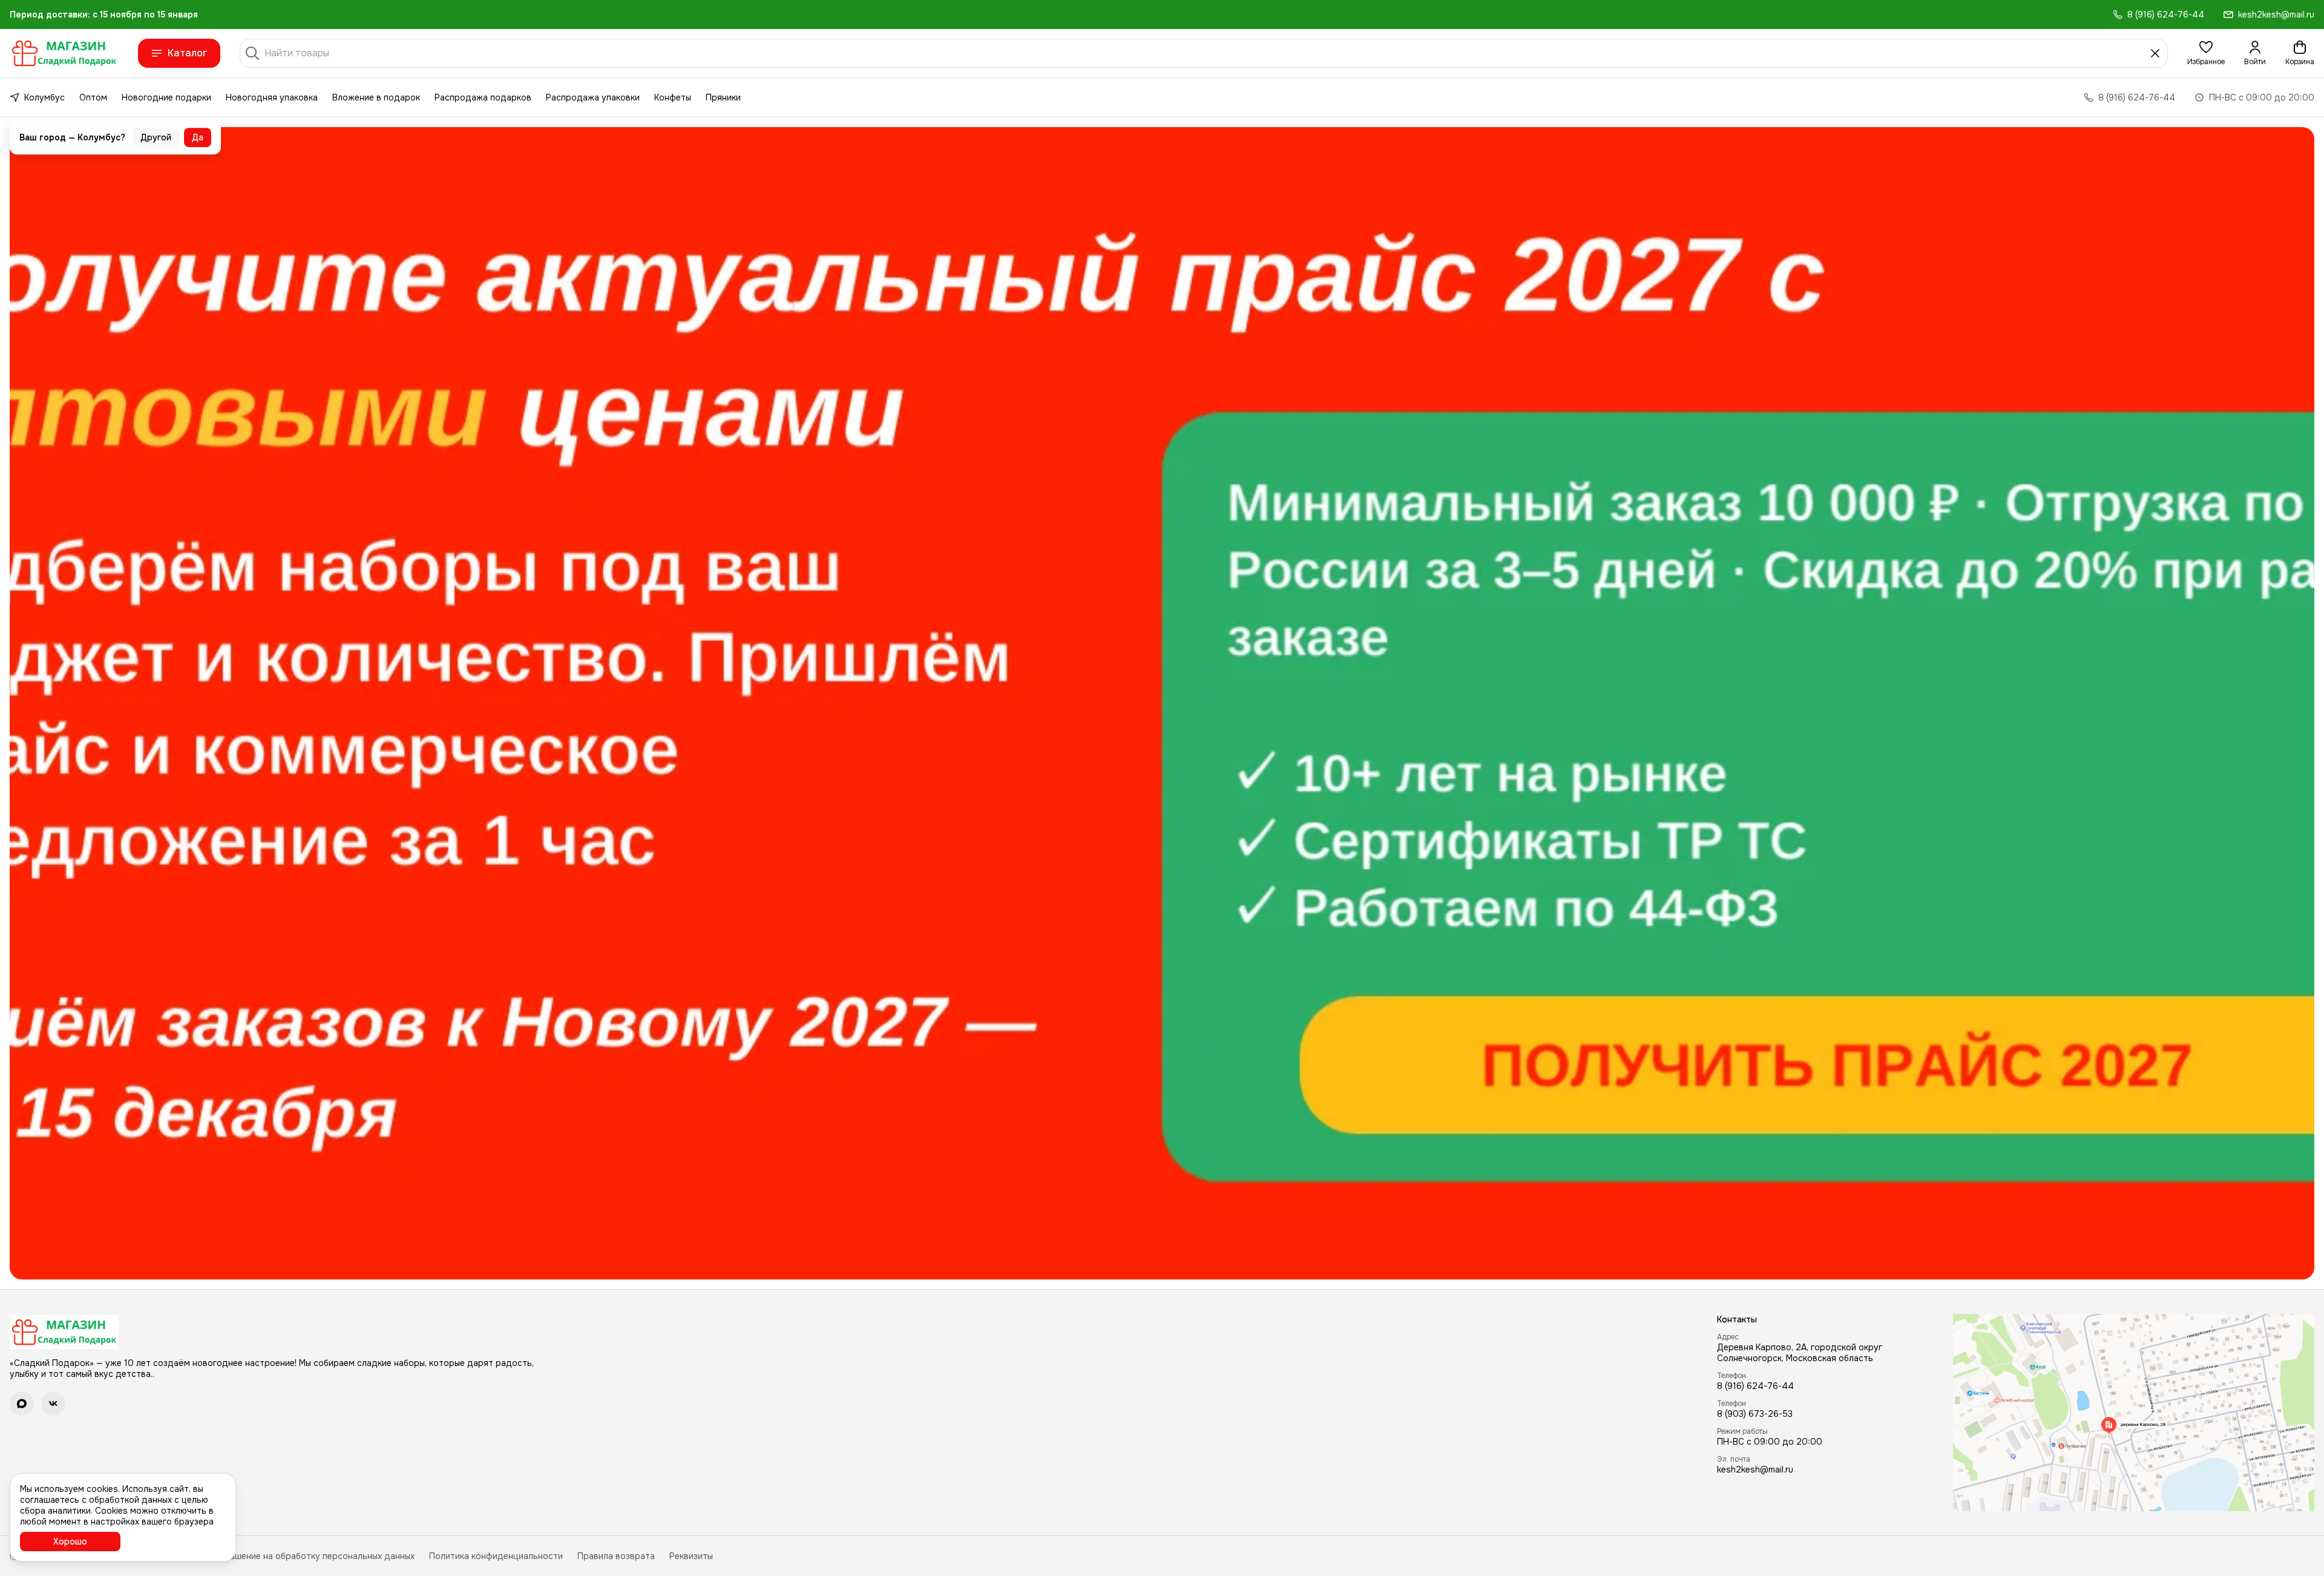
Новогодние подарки (166, 97)
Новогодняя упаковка (272, 97)
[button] (2206, 53)
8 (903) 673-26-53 (1755, 1414)
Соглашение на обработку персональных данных (312, 1556)
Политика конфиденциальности (496, 1556)
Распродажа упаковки (593, 97)
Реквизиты (691, 1556)
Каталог (188, 53)
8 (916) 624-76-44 (1755, 1386)
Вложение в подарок (376, 97)
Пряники (723, 97)
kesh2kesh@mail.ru (1755, 1469)
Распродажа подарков (483, 97)
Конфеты (673, 97)
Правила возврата (616, 1556)
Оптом (93, 97)
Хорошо (70, 1542)
